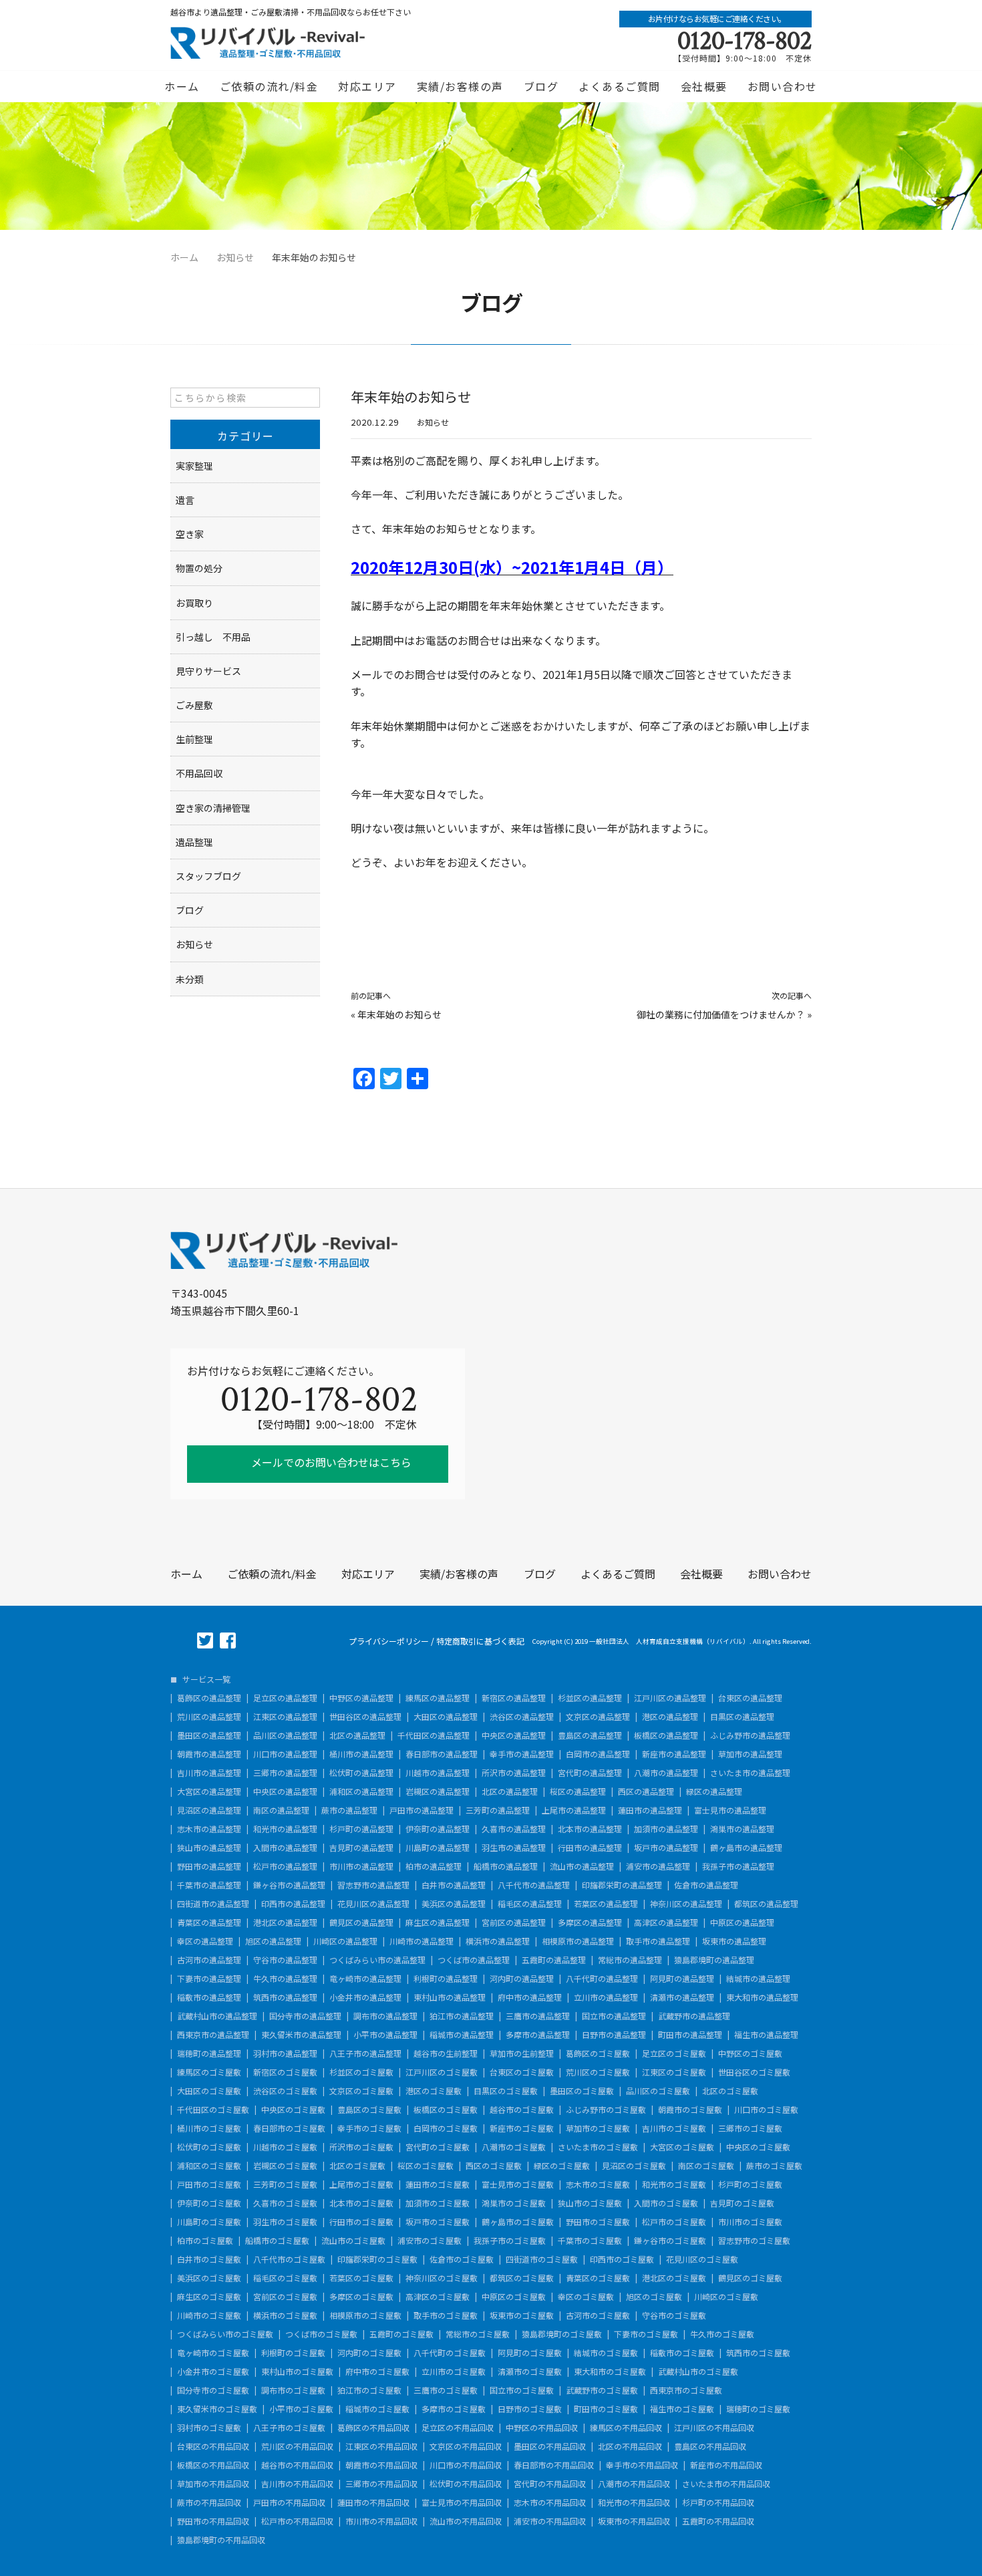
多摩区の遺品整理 (590, 1922)
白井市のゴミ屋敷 (209, 2259)
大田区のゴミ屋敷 (209, 2091)
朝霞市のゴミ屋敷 (690, 2110)
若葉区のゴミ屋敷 (361, 2278)
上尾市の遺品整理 (574, 1810)
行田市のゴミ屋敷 (361, 2222)
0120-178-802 (745, 41)
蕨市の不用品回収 (209, 2502)
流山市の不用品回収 (466, 2521)
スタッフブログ (208, 876)
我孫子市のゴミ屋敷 (510, 2241)
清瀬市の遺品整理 (682, 1997)
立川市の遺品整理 (606, 1997)
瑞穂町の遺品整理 (209, 2053)
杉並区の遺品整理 (590, 1698)
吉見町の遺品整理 (361, 1848)
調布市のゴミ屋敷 (293, 2390)
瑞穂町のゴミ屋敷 (758, 2409)
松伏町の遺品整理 (361, 1773)
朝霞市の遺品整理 (209, 1754)
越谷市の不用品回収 (297, 2465)
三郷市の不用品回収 (381, 2484)
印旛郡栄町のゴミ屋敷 (377, 2259)
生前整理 (194, 739)
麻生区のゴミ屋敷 (209, 2297)
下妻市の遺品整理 (209, 1979)
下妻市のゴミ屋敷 (646, 2334)
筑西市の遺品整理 (285, 1997)
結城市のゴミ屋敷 (606, 2353)
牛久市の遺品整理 (285, 1979)
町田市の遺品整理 (690, 2035)
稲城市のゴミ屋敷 (377, 2409)
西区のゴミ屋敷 (494, 2166)
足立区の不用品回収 (458, 2428)
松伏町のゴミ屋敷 (209, 2147)
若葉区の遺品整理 (606, 1904)
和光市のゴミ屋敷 (674, 2184)
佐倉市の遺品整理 (706, 1885)
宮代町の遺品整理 (590, 1773)
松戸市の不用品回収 (297, 2521)
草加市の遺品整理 (750, 1754)
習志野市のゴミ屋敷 (754, 2241)
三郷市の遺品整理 (285, 1773)
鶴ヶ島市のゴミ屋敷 (518, 2222)
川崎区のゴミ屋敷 (726, 2297)
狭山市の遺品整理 (209, 1848)
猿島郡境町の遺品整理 (714, 1960)
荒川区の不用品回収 (297, 2446)
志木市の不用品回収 (550, 2502)
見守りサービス (208, 671)
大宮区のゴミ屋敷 (682, 2147)
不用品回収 (199, 773)
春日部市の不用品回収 (554, 2465)
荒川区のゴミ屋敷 (598, 2072)
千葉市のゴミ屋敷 (590, 2241)
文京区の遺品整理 (598, 1717)
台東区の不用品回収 (213, 2446)
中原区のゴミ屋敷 (514, 2297)
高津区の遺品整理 (666, 1922)
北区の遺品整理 (357, 1735)
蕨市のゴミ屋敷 (774, 2166)
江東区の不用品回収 (381, 2446)
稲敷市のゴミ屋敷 (682, 2353)
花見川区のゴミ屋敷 (702, 2259)
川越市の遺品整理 (438, 1773)
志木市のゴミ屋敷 (598, 2184)
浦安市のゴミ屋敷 (430, 2241)
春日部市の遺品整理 (442, 1754)
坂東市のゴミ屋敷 (522, 2315)
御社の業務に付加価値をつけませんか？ (721, 1014)
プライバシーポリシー (389, 1641)
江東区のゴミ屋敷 (674, 2072)
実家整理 (194, 466)
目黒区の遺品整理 (742, 1717)
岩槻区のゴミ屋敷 (285, 2166)
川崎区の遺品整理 (345, 1941)
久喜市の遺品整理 (514, 1829)
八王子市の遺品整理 (365, 2053)
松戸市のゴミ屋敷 (674, 2222)
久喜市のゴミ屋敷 (285, 2203)
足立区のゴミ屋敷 (674, 2053)
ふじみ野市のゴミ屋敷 (606, 2110)
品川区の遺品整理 (285, 1735)
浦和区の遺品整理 (361, 1792)
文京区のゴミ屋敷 (361, 2091)
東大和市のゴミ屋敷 (610, 2372)
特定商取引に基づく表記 (480, 1641)
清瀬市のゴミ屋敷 (530, 2372)
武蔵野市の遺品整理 (694, 2016)
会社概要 (704, 86)
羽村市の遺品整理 (285, 2053)
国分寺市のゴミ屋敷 (213, 2390)
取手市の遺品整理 (658, 1941)
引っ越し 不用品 (213, 637)
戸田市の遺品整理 (422, 1810)
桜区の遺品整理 (578, 1792)
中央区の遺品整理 (514, 1735)
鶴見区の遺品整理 (361, 1922)
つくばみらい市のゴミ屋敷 (225, 2334)
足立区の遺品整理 (285, 1698)
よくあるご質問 (620, 86)
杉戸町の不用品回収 (718, 2502)
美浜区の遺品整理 (454, 1904)
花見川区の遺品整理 (373, 1904)
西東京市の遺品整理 (213, 2035)
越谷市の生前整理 (446, 2053)
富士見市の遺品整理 (730, 1810)
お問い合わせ (783, 86)
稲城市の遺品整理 (462, 2035)
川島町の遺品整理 (438, 1848)
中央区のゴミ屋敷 (293, 2110)
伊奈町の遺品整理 (438, 1829)
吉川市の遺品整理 (209, 1773)
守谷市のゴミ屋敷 (674, 2315)
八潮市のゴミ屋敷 (514, 2147)
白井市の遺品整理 (454, 1885)
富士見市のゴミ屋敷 (518, 2184)
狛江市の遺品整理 (462, 2016)
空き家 (190, 534)
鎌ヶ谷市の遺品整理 (289, 1885)
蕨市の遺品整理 (349, 1810)
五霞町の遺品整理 (554, 1960)
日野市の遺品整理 (614, 2035)
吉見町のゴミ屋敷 (742, 2203)
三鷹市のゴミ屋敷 (446, 2390)
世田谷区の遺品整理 (365, 1717)
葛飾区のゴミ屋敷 (598, 2053)
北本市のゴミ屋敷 (361, 2203)
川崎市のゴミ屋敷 (209, 2315)
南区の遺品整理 (281, 1810)
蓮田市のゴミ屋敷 (438, 2184)
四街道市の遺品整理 (213, 1904)
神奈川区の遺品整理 (686, 1904)
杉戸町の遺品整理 (361, 1829)
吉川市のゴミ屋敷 (674, 2128)
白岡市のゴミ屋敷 (446, 2128)
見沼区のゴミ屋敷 (634, 2166)
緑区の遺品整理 (714, 1792)
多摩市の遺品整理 (538, 2035)
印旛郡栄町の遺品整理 (622, 1885)
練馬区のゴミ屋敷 (209, 2072)
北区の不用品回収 (630, 2446)
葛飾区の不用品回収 (373, 2428)
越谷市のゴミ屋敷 (522, 2110)
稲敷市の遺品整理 (209, 1997)
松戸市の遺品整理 (285, 1866)
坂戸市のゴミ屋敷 (438, 2222)
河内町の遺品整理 (522, 1979)
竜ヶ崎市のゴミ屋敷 (213, 2353)
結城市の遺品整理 (758, 1979)
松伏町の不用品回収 (466, 2484)
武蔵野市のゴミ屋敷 (602, 2390)
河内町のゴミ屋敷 (369, 2353)
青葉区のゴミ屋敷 (598, 2278)
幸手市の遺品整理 (522, 1754)
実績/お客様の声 (460, 86)
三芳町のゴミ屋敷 (285, 2184)
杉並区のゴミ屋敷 (361, 2072)
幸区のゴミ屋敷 (586, 2297)
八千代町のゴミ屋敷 (450, 2353)
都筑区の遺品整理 (766, 1904)
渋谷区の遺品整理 (522, 1717)
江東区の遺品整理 (285, 1717)
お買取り (194, 603)
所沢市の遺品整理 (514, 1773)
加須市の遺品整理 (666, 1829)
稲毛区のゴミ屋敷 (285, 2278)
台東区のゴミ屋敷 (522, 2072)
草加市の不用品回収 (213, 2484)
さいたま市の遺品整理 (750, 1773)
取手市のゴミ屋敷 (446, 2315)
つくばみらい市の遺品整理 (377, 1960)
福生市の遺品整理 (766, 2035)
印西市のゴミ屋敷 (622, 2259)
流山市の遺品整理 (582, 1866)
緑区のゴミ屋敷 (562, 2166)
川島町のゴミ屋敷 (209, 2222)
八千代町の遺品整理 (602, 1979)
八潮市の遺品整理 (666, 1773)
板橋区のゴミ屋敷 (446, 2110)
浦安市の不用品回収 (550, 2521)
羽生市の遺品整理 (514, 1848)
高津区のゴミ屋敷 (438, 2297)
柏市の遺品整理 (434, 1866)
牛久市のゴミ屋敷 (722, 2334)
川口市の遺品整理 (285, 1754)
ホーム (182, 86)
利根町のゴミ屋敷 (293, 2353)
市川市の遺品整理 (361, 1866)
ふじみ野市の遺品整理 (750, 1735)
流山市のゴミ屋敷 (353, 2241)
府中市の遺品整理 (530, 1997)
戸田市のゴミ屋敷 (209, 2184)
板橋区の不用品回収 (213, 2465)
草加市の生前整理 (522, 2053)
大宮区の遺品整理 (209, 1792)
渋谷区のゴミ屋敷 (285, 2091)
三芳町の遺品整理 (498, 1810)
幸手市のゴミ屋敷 (369, 2128)
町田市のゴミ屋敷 (606, 2409)
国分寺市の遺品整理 (305, 2016)
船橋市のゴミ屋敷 (277, 2241)
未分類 (190, 979)
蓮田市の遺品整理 (650, 1810)
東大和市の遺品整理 (762, 1997)
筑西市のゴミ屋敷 (758, 2353)
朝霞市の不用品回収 (381, 2465)
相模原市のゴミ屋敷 (365, 2315)
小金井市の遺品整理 (365, 1997)
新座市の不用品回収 (726, 2465)
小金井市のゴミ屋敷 (213, 2372)
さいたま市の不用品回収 (726, 2484)
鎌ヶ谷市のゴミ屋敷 (670, 2241)
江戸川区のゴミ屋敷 (442, 2072)
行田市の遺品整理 (590, 1848)
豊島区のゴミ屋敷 (369, 2110)
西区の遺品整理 (646, 1792)
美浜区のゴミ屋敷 (209, 2278)
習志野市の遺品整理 (373, 1885)
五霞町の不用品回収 (718, 2521)
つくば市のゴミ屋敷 (321, 2334)
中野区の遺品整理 (361, 1698)
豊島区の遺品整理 (590, 1735)
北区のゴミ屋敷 (730, 2091)
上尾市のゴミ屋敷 (361, 2184)
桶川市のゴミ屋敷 (209, 2128)
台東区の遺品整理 (750, 1698)
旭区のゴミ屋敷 (654, 2297)
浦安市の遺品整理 (658, 1866)
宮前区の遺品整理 (514, 1922)
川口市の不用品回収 (466, 2465)
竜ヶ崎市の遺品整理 (365, 1979)
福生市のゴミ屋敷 (682, 2409)
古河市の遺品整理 (209, 1960)
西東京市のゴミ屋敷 (686, 2390)
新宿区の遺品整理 (514, 1698)
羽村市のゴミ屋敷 (209, 2428)
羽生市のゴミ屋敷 (285, 2222)
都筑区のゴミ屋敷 (522, 2278)
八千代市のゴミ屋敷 (289, 2259)
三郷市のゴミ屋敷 (750, 2128)
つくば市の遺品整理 (474, 1960)
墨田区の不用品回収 (550, 2446)
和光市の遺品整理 (285, 1829)
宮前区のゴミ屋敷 (285, 2297)
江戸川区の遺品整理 (670, 1698)
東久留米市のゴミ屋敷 (217, 2409)
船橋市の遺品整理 (506, 1866)
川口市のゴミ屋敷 (766, 2110)
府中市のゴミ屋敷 (377, 2372)
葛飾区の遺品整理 (209, 1698)
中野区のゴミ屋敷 (750, 2053)
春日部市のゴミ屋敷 (289, 2128)
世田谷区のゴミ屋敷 (754, 2072)
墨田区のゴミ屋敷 (582, 2091)
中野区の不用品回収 (542, 2428)
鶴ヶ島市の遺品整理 (746, 1848)
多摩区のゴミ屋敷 (361, 2297)
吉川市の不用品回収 (297, 2484)
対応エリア (367, 86)
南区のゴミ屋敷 (706, 2166)
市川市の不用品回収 (381, 2521)
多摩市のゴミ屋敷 (454, 2409)
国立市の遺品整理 (614, 2016)
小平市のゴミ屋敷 (301, 2409)
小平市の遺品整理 (385, 2035)
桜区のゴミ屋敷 (426, 2166)
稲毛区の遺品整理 (530, 1904)
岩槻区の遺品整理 (438, 1792)
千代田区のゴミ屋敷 (213, 2110)
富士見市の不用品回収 (462, 2502)
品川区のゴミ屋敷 (658, 2091)
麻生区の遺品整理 (438, 1922)
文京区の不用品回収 (466, 2446)
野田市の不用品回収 (213, 2521)
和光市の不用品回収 (634, 2502)
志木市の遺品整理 (209, 1829)
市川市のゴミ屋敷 (750, 2222)
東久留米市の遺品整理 (301, 2035)
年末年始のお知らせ (399, 1014)
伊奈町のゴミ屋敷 (209, 2203)
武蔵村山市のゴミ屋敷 (698, 2372)
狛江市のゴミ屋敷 (369, 2390)
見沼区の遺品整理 (209, 1810)
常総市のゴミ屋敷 (478, 2334)
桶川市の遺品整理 (361, 1754)
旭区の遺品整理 (273, 1941)
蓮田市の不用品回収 (373, 2502)
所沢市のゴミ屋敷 (361, 2147)
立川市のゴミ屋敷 (454, 2372)
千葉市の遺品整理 (209, 1885)
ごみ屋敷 (194, 705)
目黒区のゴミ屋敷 (506, 2091)
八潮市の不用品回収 (634, 2484)
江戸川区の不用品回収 (714, 2428)
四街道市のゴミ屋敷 (542, 2259)
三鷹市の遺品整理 (538, 2016)
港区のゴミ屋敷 (434, 2091)
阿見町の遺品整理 (682, 1979)
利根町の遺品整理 (446, 1979)
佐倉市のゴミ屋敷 (462, 2259)
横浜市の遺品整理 (498, 1941)
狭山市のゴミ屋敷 (590, 2203)
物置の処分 (199, 568)
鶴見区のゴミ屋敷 (750, 2278)
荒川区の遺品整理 (209, 1717)
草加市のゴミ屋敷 (598, 2128)
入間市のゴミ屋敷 (666, 2203)
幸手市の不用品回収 (642, 2465)
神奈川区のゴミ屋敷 (442, 2278)
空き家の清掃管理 (213, 808)
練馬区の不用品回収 (626, 2428)
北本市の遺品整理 (590, 1829)
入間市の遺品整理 (285, 1848)
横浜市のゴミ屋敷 (285, 2315)
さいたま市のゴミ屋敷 (598, 2147)
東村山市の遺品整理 (450, 1997)
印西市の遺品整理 (293, 1904)
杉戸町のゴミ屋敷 (750, 2184)
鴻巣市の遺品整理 (742, 1829)
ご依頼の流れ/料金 (269, 86)
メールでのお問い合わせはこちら (330, 1462)
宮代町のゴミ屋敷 (438, 2147)
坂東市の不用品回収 (634, 2521)
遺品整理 (194, 842)
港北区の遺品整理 (285, 1922)
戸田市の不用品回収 (289, 2502)
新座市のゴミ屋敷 (522, 2128)
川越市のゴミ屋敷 (285, 2147)
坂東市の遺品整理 (734, 1941)
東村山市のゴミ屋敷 (297, 2372)
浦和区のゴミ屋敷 (209, 2166)
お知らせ (433, 422)
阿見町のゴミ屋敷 (530, 2353)
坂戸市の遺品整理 (666, 1848)
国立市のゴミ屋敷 (522, 2390)
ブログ (541, 86)
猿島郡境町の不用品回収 (221, 2540)
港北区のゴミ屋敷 (674, 2278)
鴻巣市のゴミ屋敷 (514, 2203)
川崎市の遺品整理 (422, 1941)
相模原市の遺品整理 (578, 1941)
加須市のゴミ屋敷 (438, 2203)
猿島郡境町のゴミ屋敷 (562, 2334)
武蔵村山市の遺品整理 (217, 2016)
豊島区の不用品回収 (710, 2446)
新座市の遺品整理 (674, 1754)
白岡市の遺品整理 (598, 1754)
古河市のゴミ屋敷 (598, 2315)
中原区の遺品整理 (742, 1922)
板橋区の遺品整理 (666, 1735)
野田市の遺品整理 (209, 1866)
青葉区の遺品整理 (209, 1922)
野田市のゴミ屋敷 (598, 2222)
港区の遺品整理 (670, 1717)
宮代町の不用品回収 (550, 2484)
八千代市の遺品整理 (534, 1885)
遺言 (185, 500)
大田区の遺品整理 (446, 1717)
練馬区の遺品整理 (438, 1698)
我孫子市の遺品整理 (738, 1866)
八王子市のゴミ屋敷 (289, 2428)
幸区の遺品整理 (205, 1941)
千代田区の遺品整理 (434, 1735)
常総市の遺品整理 (630, 1960)
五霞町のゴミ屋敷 (401, 2334)
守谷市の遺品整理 (285, 1960)
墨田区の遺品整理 (209, 1735)
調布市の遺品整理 (385, 2016)
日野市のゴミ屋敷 (530, 2409)
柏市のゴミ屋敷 (205, 2241)
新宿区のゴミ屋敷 (285, 2072)
